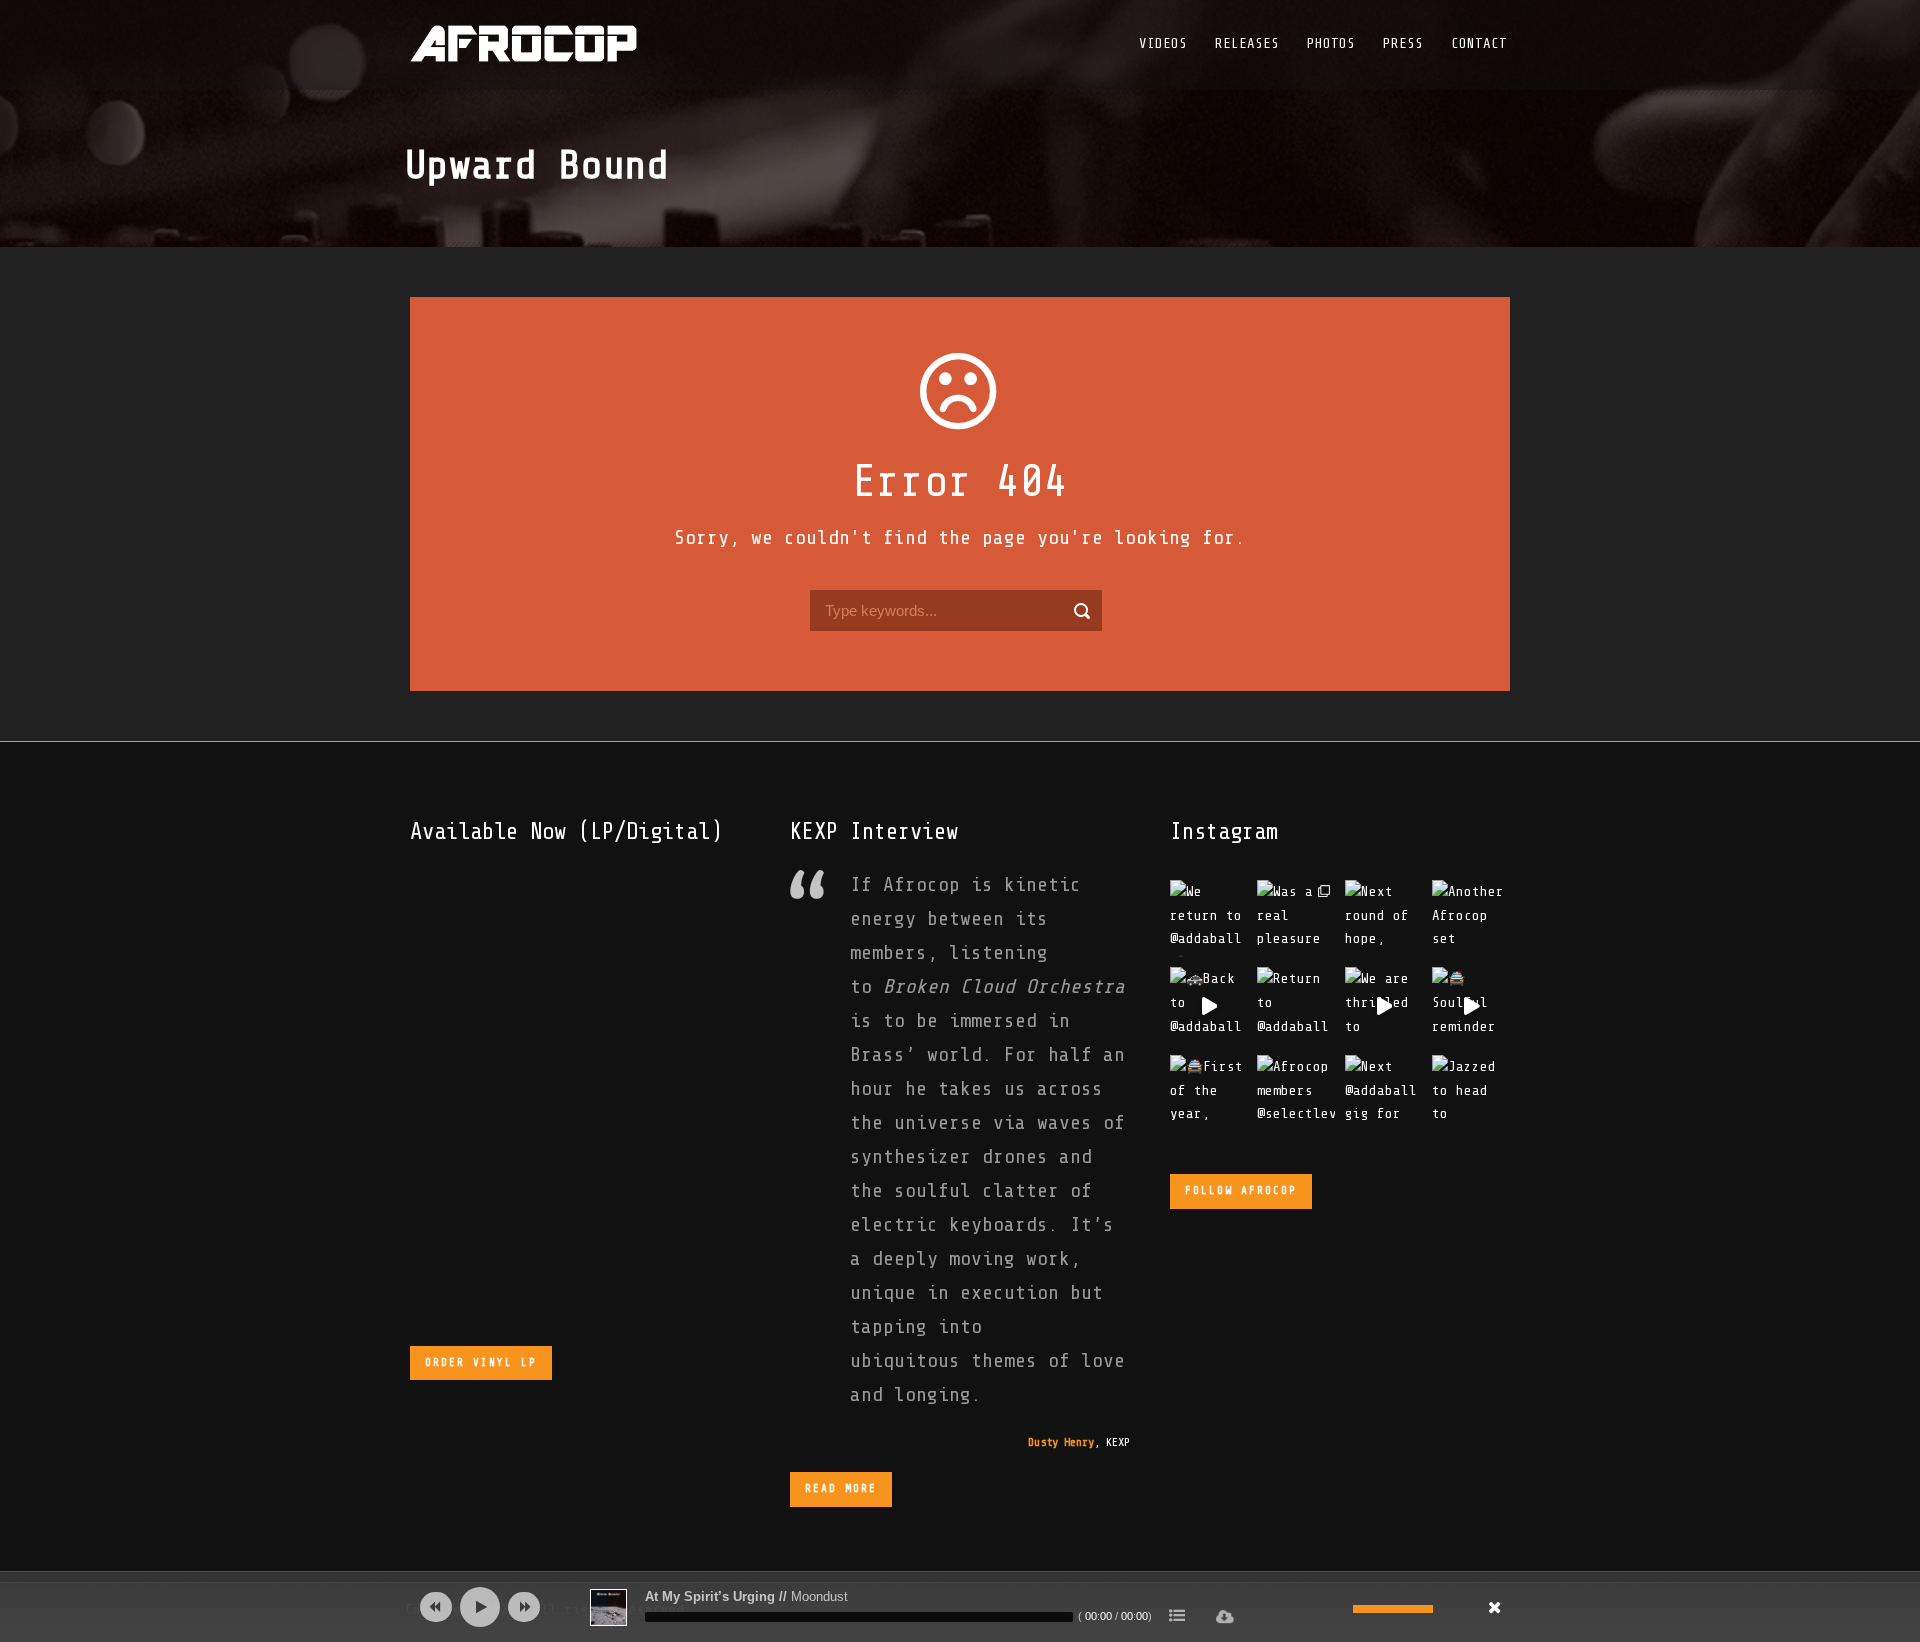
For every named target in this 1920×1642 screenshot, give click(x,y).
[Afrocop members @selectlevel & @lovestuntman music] (1296, 1093)
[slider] (1393, 1607)
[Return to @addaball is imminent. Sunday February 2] (1296, 1005)
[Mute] (1338, 1609)
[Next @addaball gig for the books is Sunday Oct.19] (1384, 1093)
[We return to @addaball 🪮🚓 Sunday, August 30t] (1208, 918)
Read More (841, 1488)
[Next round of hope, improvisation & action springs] (1384, 918)
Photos (1331, 43)
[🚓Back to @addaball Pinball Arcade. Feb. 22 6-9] (1208, 1005)
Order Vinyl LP (481, 1362)
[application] (960, 1607)
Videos (1163, 43)
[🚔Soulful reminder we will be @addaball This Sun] (1471, 1005)
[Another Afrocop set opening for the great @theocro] (1471, 918)
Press (1403, 43)
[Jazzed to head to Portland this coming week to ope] (1471, 1093)
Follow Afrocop (1241, 1190)
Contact (1479, 43)
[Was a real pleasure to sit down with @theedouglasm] (1296, 918)
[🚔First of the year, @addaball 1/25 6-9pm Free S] (1208, 1093)
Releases (1247, 43)
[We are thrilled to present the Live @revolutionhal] (1384, 1005)
